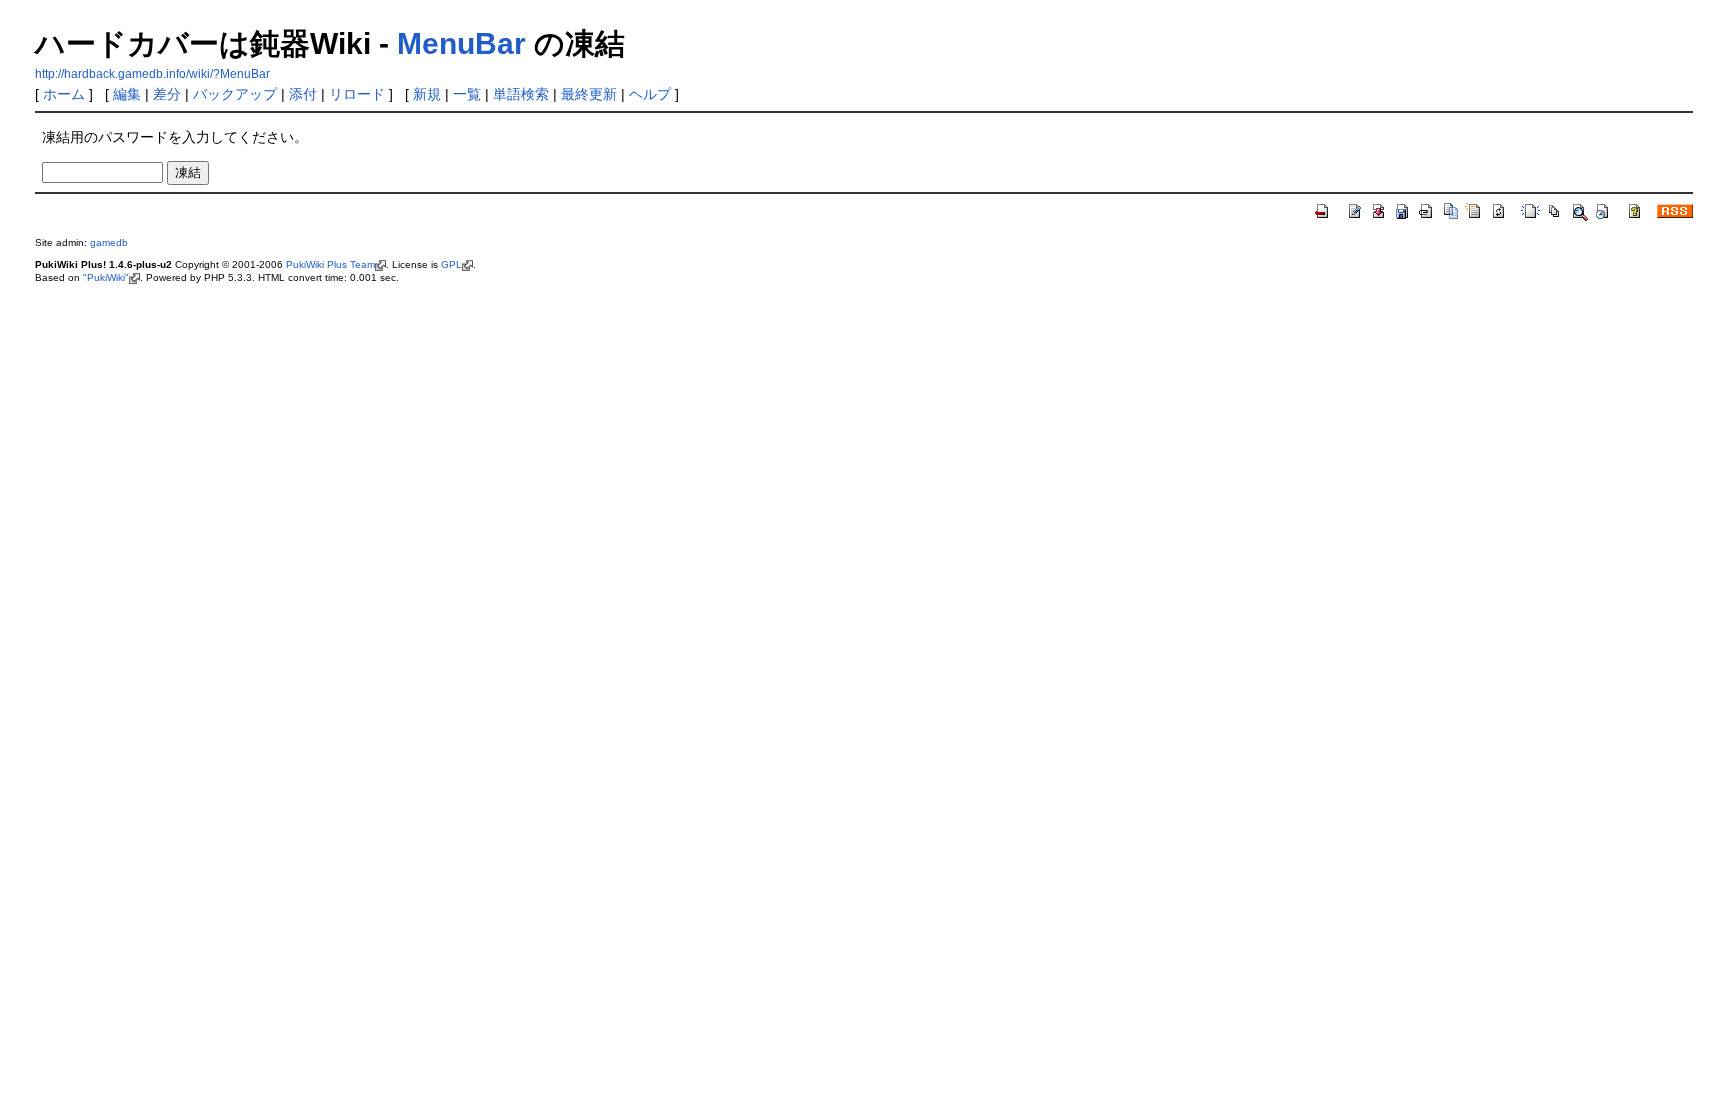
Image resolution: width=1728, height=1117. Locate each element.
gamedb (109, 242)
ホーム (64, 94)
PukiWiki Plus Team (330, 264)
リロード (357, 94)
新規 (427, 94)
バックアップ (235, 94)
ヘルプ (650, 94)
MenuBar (461, 43)
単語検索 (521, 94)
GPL (451, 264)
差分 (167, 94)
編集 (127, 94)
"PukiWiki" (106, 277)
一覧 (467, 94)
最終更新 (589, 94)
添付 (303, 94)
